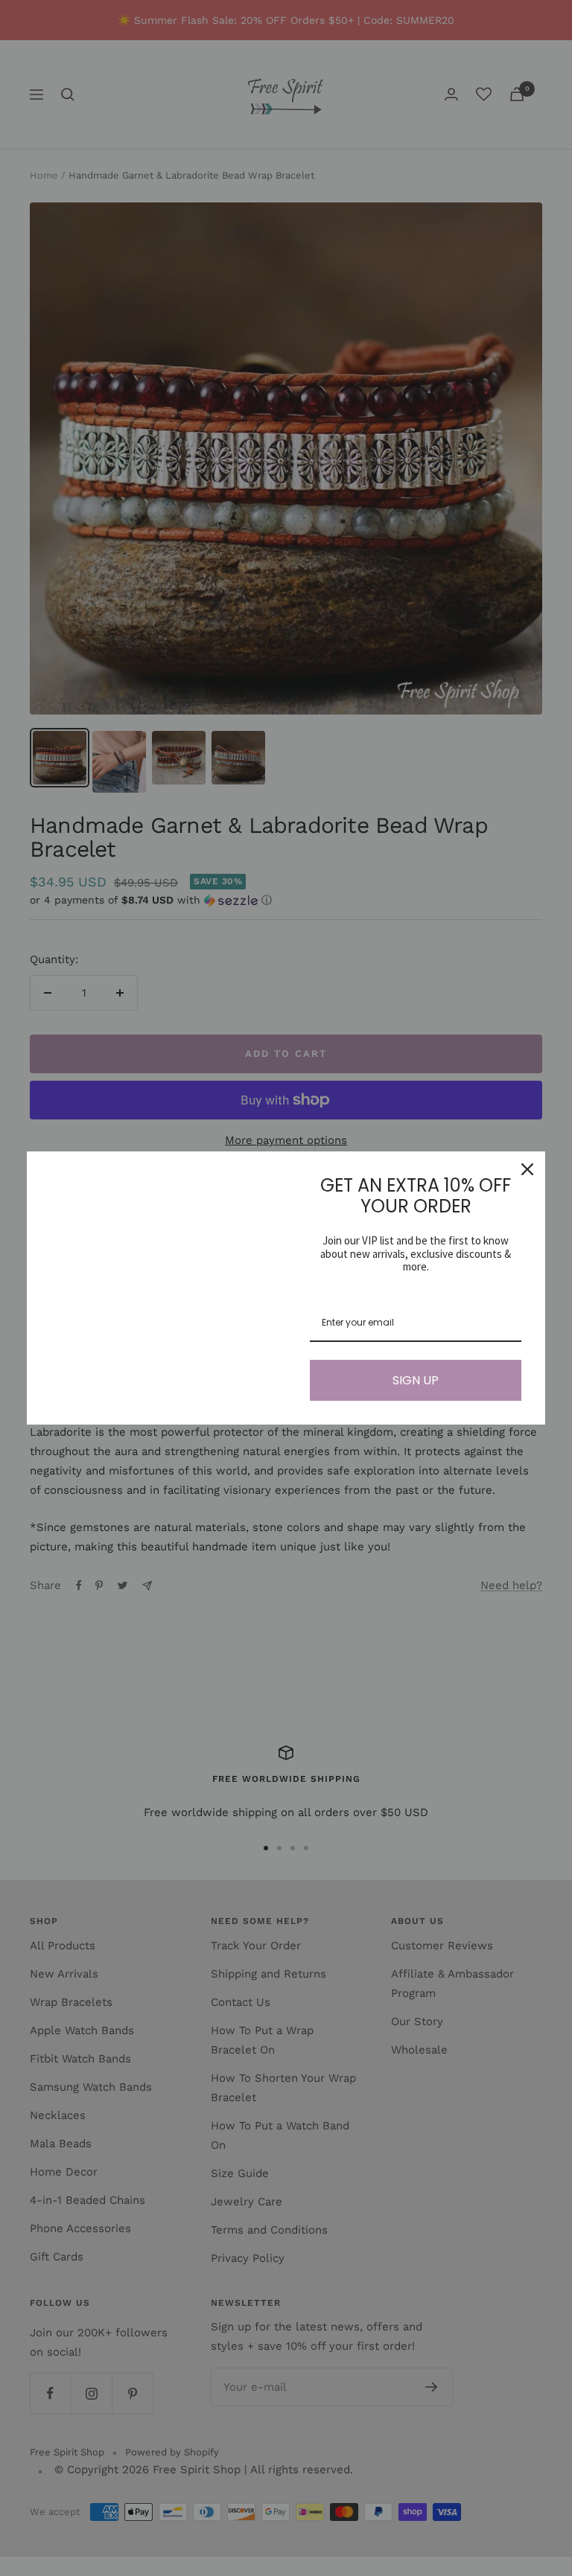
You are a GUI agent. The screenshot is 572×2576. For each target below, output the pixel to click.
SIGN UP (416, 1380)
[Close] (527, 1169)
